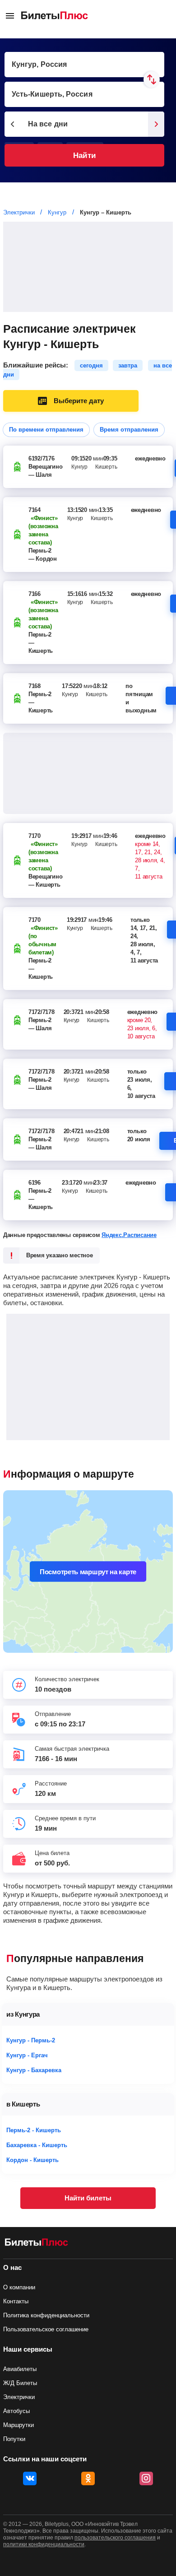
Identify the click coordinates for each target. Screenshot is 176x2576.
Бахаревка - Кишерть (37, 2145)
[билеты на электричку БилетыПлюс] (37, 2244)
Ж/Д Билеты (20, 2383)
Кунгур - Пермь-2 (31, 2040)
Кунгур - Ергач (27, 2055)
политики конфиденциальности (44, 2544)
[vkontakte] (30, 2478)
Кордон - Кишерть (32, 2160)
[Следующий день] (156, 124)
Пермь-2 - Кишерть (34, 2130)
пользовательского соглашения (115, 2538)
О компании (19, 2287)
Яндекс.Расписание (129, 1235)
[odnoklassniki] (88, 2478)
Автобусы (16, 2411)
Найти (84, 156)
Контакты (16, 2301)
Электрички (19, 2397)
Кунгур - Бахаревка (34, 2070)
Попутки (14, 2439)
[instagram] (146, 2478)
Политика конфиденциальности (46, 2315)
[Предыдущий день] (13, 124)
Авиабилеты (20, 2369)
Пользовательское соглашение (46, 2329)
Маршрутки (19, 2425)
